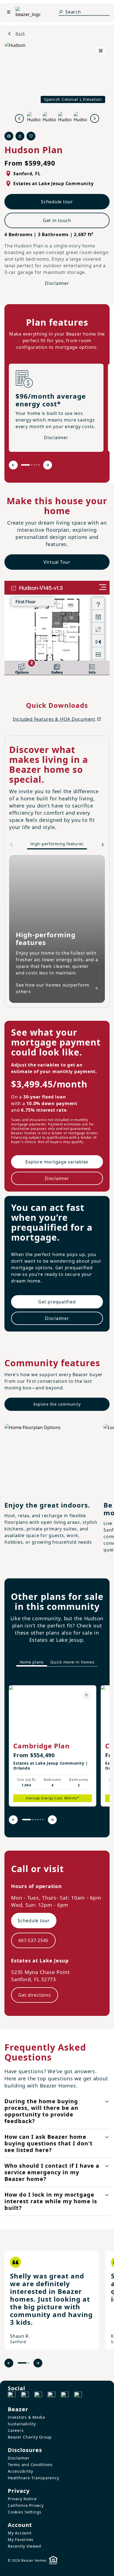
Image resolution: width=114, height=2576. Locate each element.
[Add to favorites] (86, 1695)
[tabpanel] (57, 1751)
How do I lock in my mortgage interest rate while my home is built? (51, 2201)
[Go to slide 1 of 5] (25, 465)
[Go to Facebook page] (12, 2396)
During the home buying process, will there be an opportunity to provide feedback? (41, 2111)
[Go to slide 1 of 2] (22, 2363)
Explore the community (57, 1404)
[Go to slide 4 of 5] (37, 465)
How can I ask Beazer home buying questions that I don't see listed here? (49, 2143)
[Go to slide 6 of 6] (43, 1820)
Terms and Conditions (30, 2465)
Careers (16, 2430)
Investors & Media (26, 2417)
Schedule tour (57, 202)
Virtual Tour (57, 562)
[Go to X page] (51, 2396)
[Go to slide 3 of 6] (35, 1820)
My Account (20, 2533)
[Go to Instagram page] (25, 2396)
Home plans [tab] (32, 1662)
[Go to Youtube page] (65, 2396)
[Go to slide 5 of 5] (39, 465)
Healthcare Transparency (33, 2478)
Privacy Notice (22, 2499)
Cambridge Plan (42, 1746)
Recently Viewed (24, 2546)
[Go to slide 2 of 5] (32, 465)
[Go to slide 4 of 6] (38, 1820)
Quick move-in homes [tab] (72, 1662)
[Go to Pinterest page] (78, 2396)
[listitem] (53, 1746)
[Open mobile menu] (9, 12)
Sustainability (22, 2424)
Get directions (35, 1995)
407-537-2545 (33, 1940)
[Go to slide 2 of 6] (33, 1820)
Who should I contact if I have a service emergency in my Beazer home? (52, 2172)
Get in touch (57, 220)
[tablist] (57, 1662)
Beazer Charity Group (30, 2437)
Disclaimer (57, 283)
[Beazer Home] (28, 12)
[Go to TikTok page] (38, 2396)
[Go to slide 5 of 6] (40, 1820)
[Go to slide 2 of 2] (28, 2363)
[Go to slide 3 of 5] (34, 465)
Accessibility (20, 2471)
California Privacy (26, 2505)
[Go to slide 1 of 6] (27, 1820)
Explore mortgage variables (57, 1162)
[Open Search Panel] (61, 12)
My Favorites (21, 2539)
